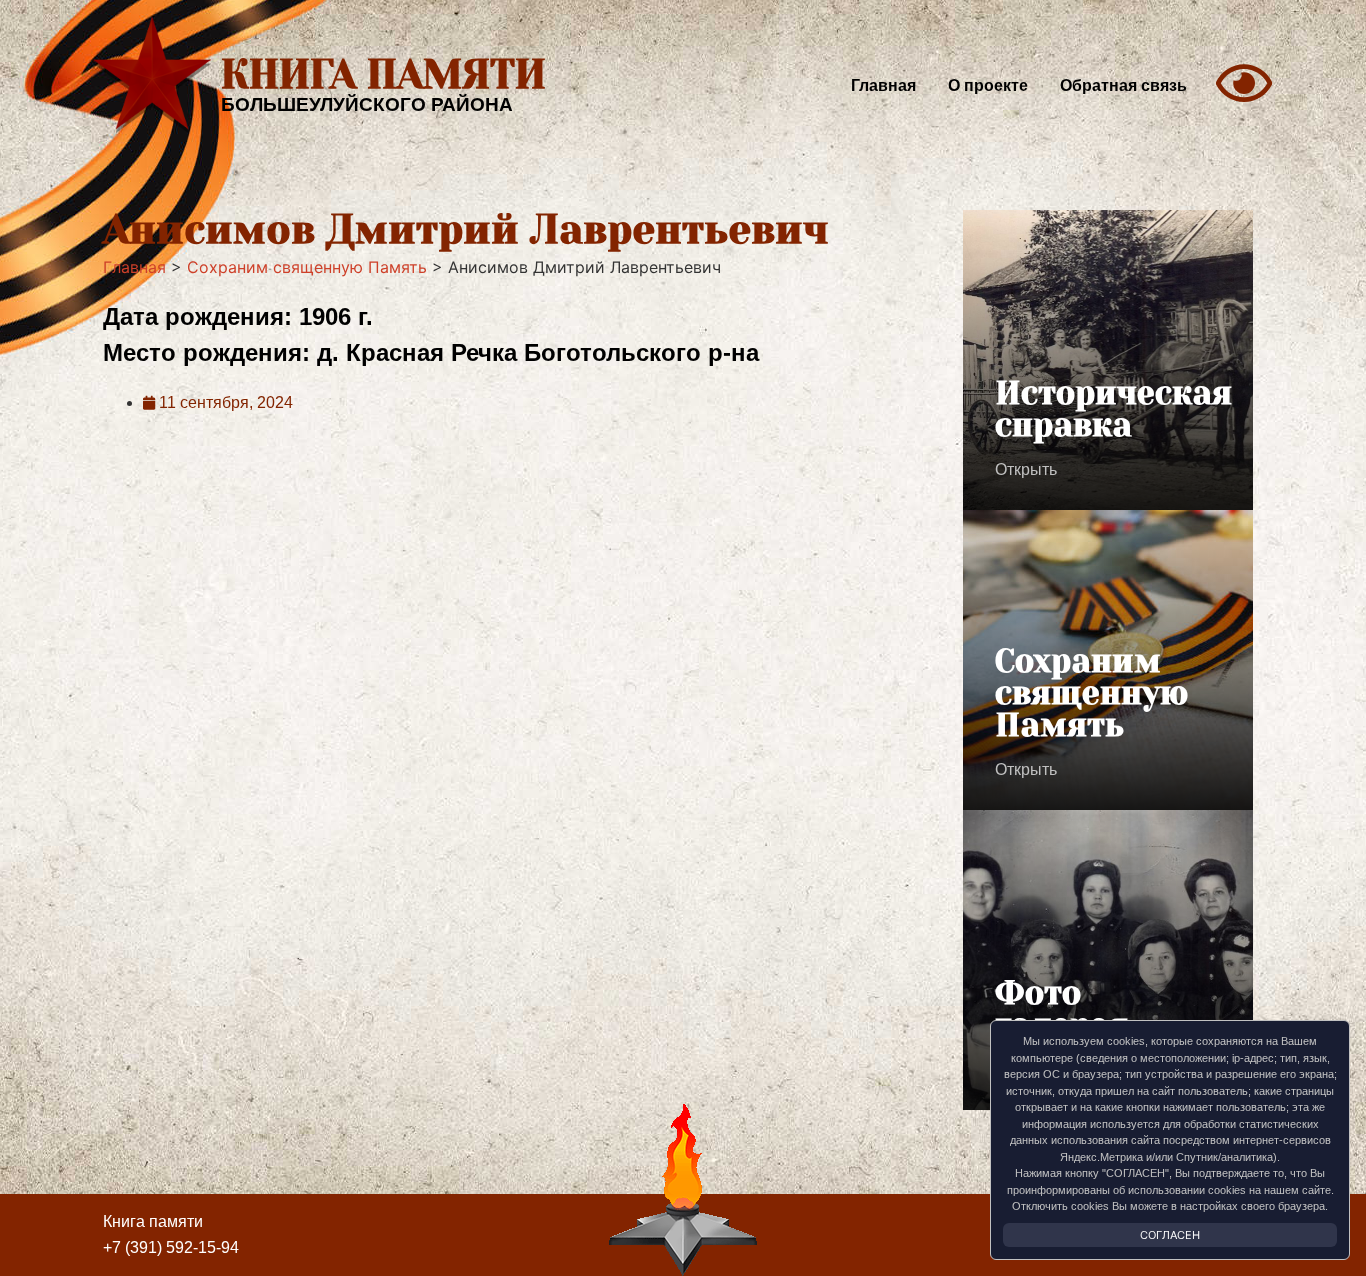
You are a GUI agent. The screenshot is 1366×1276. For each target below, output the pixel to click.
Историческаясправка (1113, 409)
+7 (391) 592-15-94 (171, 1247)
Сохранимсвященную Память (1091, 693)
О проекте (988, 85)
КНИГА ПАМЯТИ (383, 74)
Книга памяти (153, 1221)
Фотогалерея (1061, 1009)
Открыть (1026, 469)
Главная (883, 85)
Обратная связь (1123, 85)
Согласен (1170, 1235)
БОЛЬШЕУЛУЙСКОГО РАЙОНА (367, 104)
